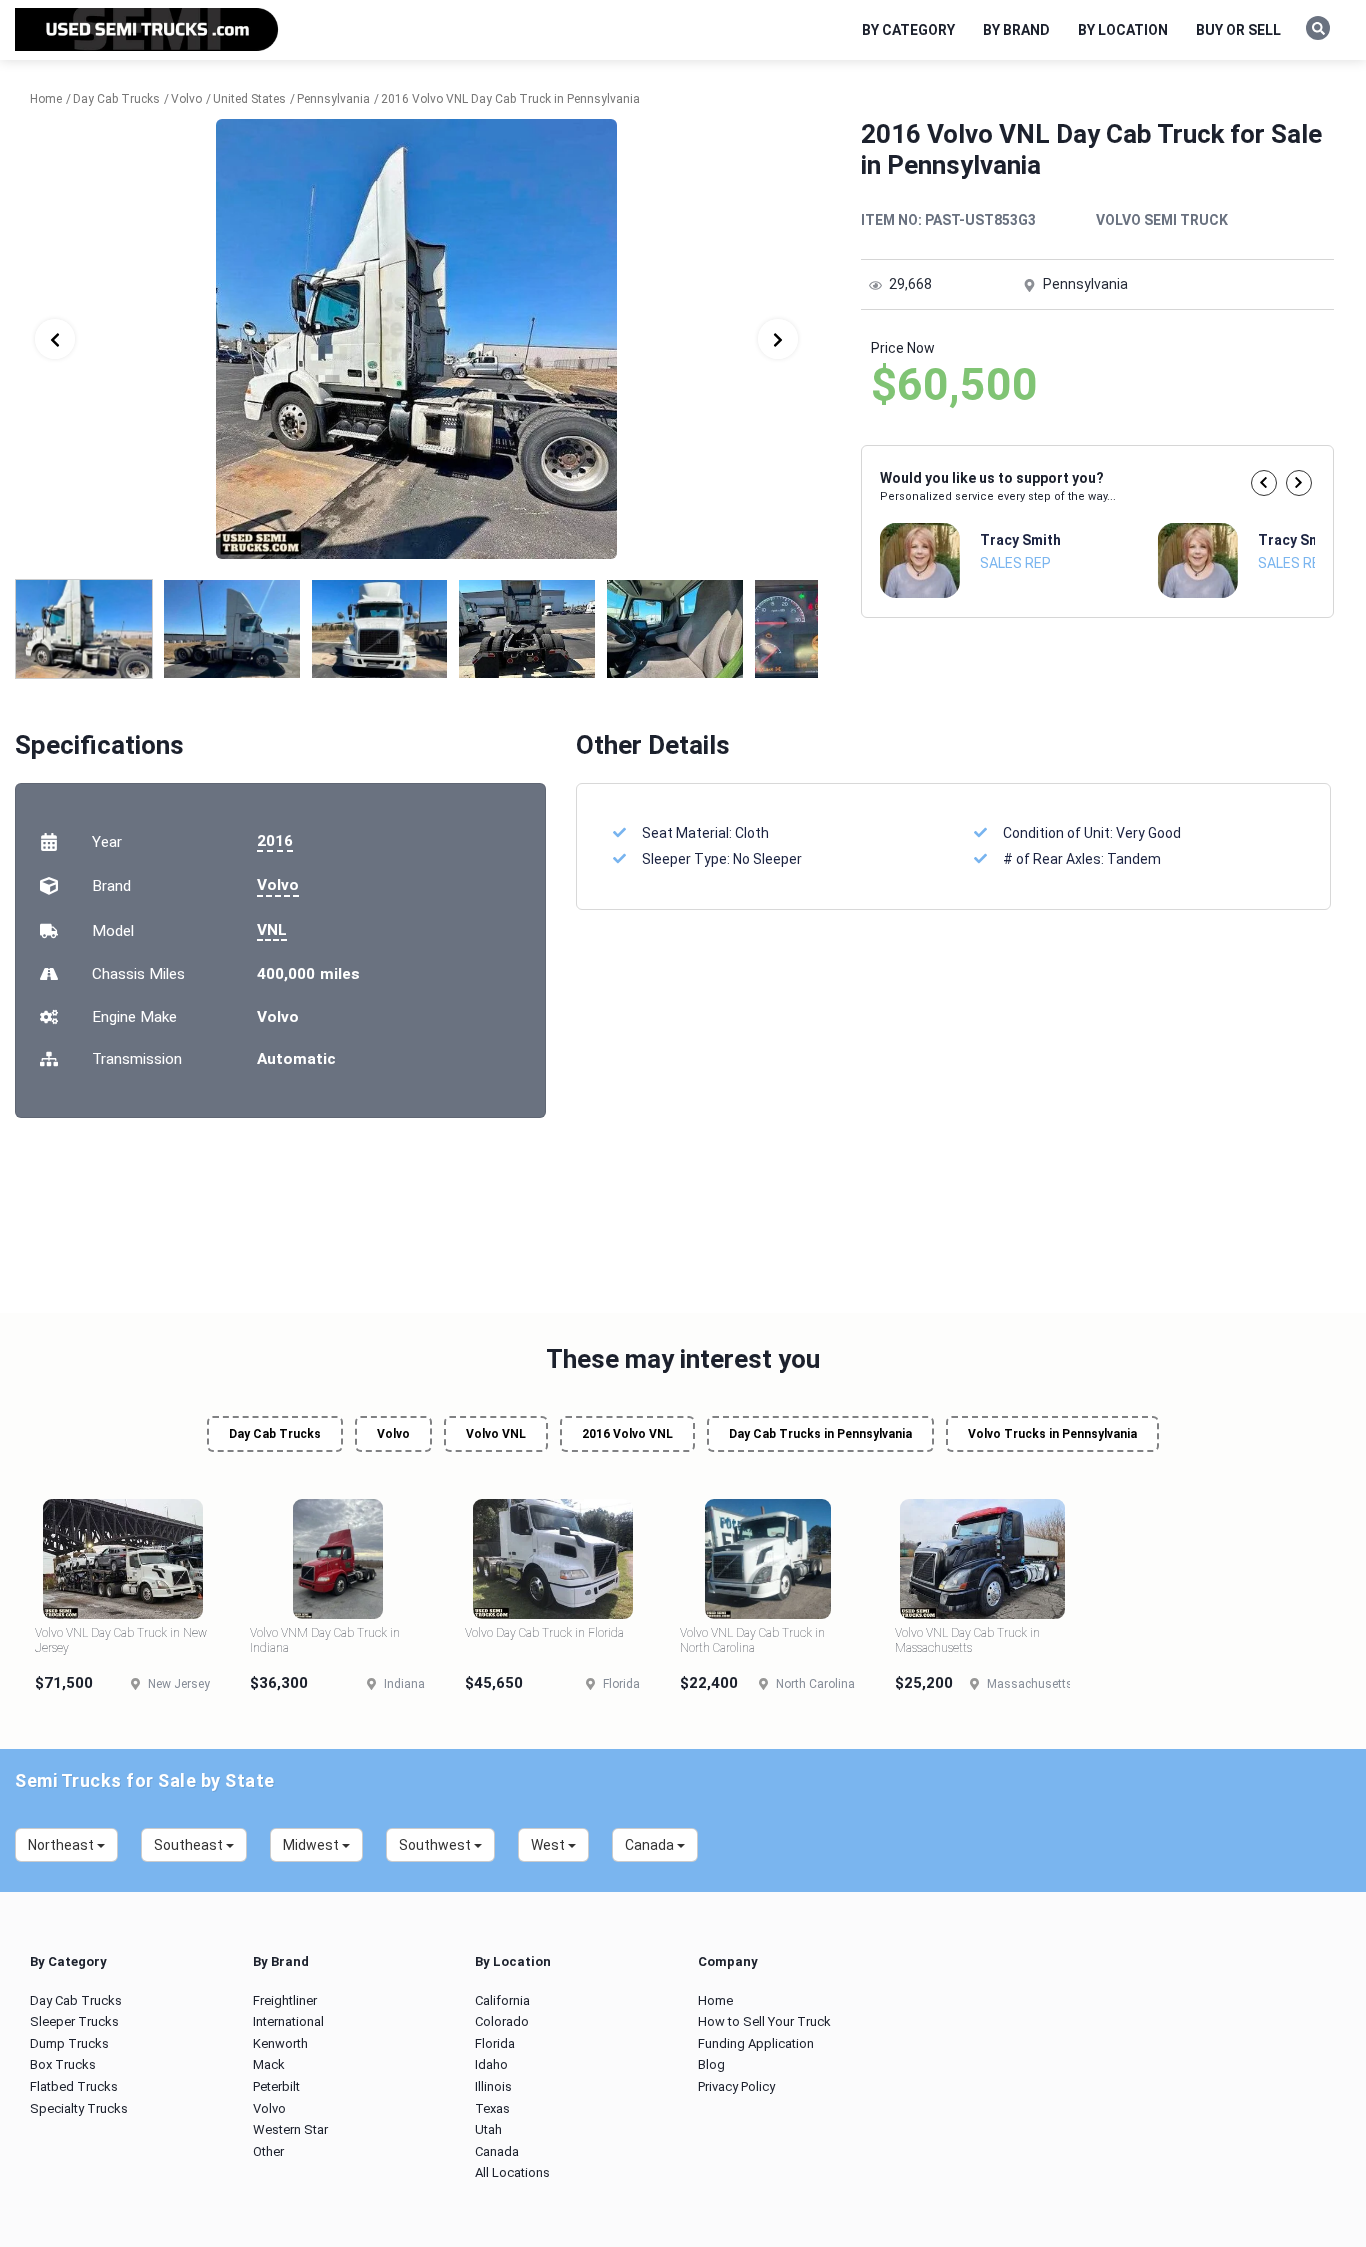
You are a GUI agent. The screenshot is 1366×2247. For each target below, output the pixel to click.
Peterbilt (276, 2086)
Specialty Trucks (79, 2108)
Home (715, 2000)
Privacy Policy (736, 2086)
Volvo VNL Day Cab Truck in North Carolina (752, 1640)
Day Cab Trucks (275, 1434)
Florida (495, 2043)
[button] (1264, 483)
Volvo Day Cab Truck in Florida (544, 1633)
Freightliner (285, 2000)
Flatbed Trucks (74, 2086)
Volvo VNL (496, 1434)
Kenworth (280, 2043)
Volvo (278, 885)
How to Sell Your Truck (764, 2021)
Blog (711, 2064)
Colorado (502, 2021)
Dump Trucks (69, 2043)
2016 (275, 841)
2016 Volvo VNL (627, 1434)
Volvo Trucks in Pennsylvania (1052, 1434)
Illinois (493, 2086)
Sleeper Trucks (74, 2021)
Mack (269, 2064)
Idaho (491, 2064)
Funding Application (756, 2043)
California (502, 2000)
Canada (497, 2151)
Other (268, 2151)
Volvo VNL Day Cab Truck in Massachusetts (967, 1640)
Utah (488, 2129)
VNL (272, 930)
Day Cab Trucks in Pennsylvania (820, 1434)
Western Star (290, 2129)
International (288, 2021)
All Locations (512, 2172)
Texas (492, 2108)
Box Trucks (63, 2064)
